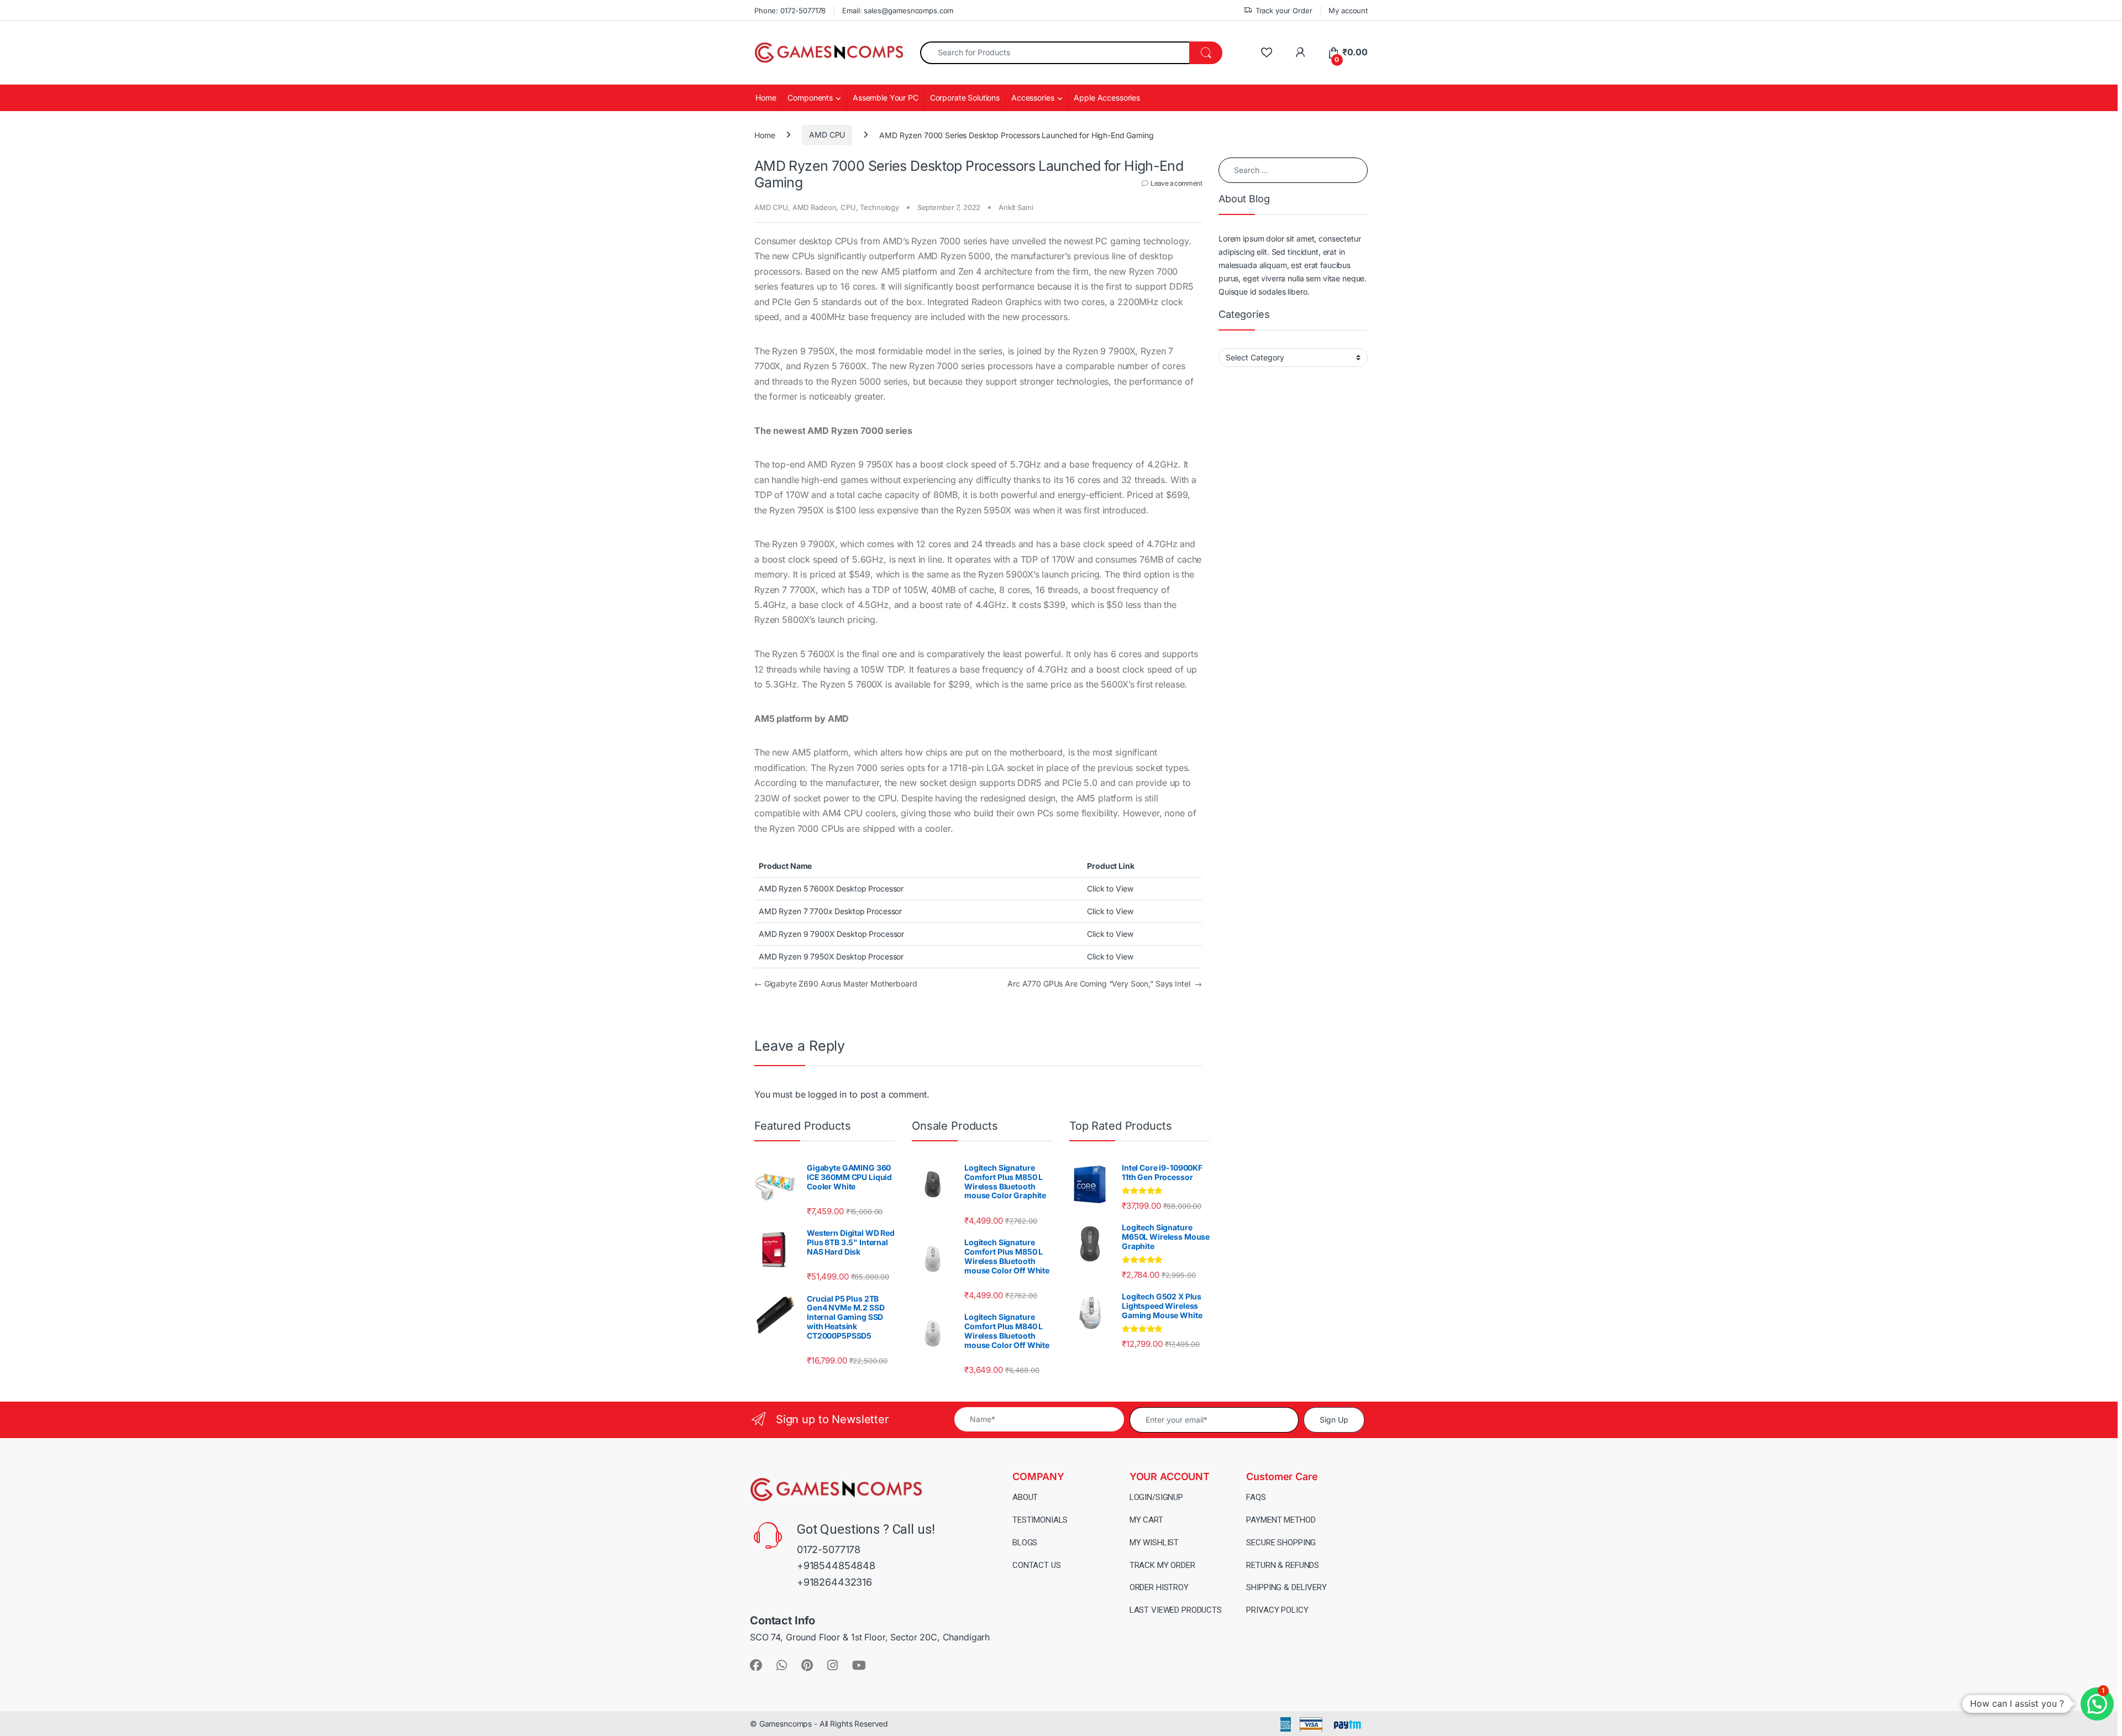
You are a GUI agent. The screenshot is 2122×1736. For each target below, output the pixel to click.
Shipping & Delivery (1286, 1587)
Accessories (1033, 98)
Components (810, 98)
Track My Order (1162, 1565)
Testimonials (1040, 1520)
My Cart (1146, 1520)
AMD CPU (827, 135)
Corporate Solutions (965, 98)
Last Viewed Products (1176, 1610)
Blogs (1025, 1543)
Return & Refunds (1283, 1565)
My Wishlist (1154, 1543)
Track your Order (1284, 11)
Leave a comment (1176, 183)
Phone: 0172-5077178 (790, 11)
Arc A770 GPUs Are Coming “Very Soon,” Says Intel (1105, 984)
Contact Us (1037, 1565)
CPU (848, 207)
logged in (827, 1094)
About (1025, 1497)
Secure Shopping (1281, 1543)
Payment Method (1281, 1520)
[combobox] (1055, 53)
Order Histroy (1159, 1587)
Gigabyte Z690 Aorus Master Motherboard (836, 984)
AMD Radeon (815, 207)
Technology (879, 207)
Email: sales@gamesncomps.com (898, 11)
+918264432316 (834, 1582)
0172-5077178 (829, 1549)
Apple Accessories (1107, 98)
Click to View (1110, 888)
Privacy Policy (1277, 1610)
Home (766, 98)
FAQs (1256, 1497)
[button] (2097, 1704)
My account (1348, 11)
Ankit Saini (1016, 207)
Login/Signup (1156, 1497)
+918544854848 (836, 1565)
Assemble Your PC (886, 98)
